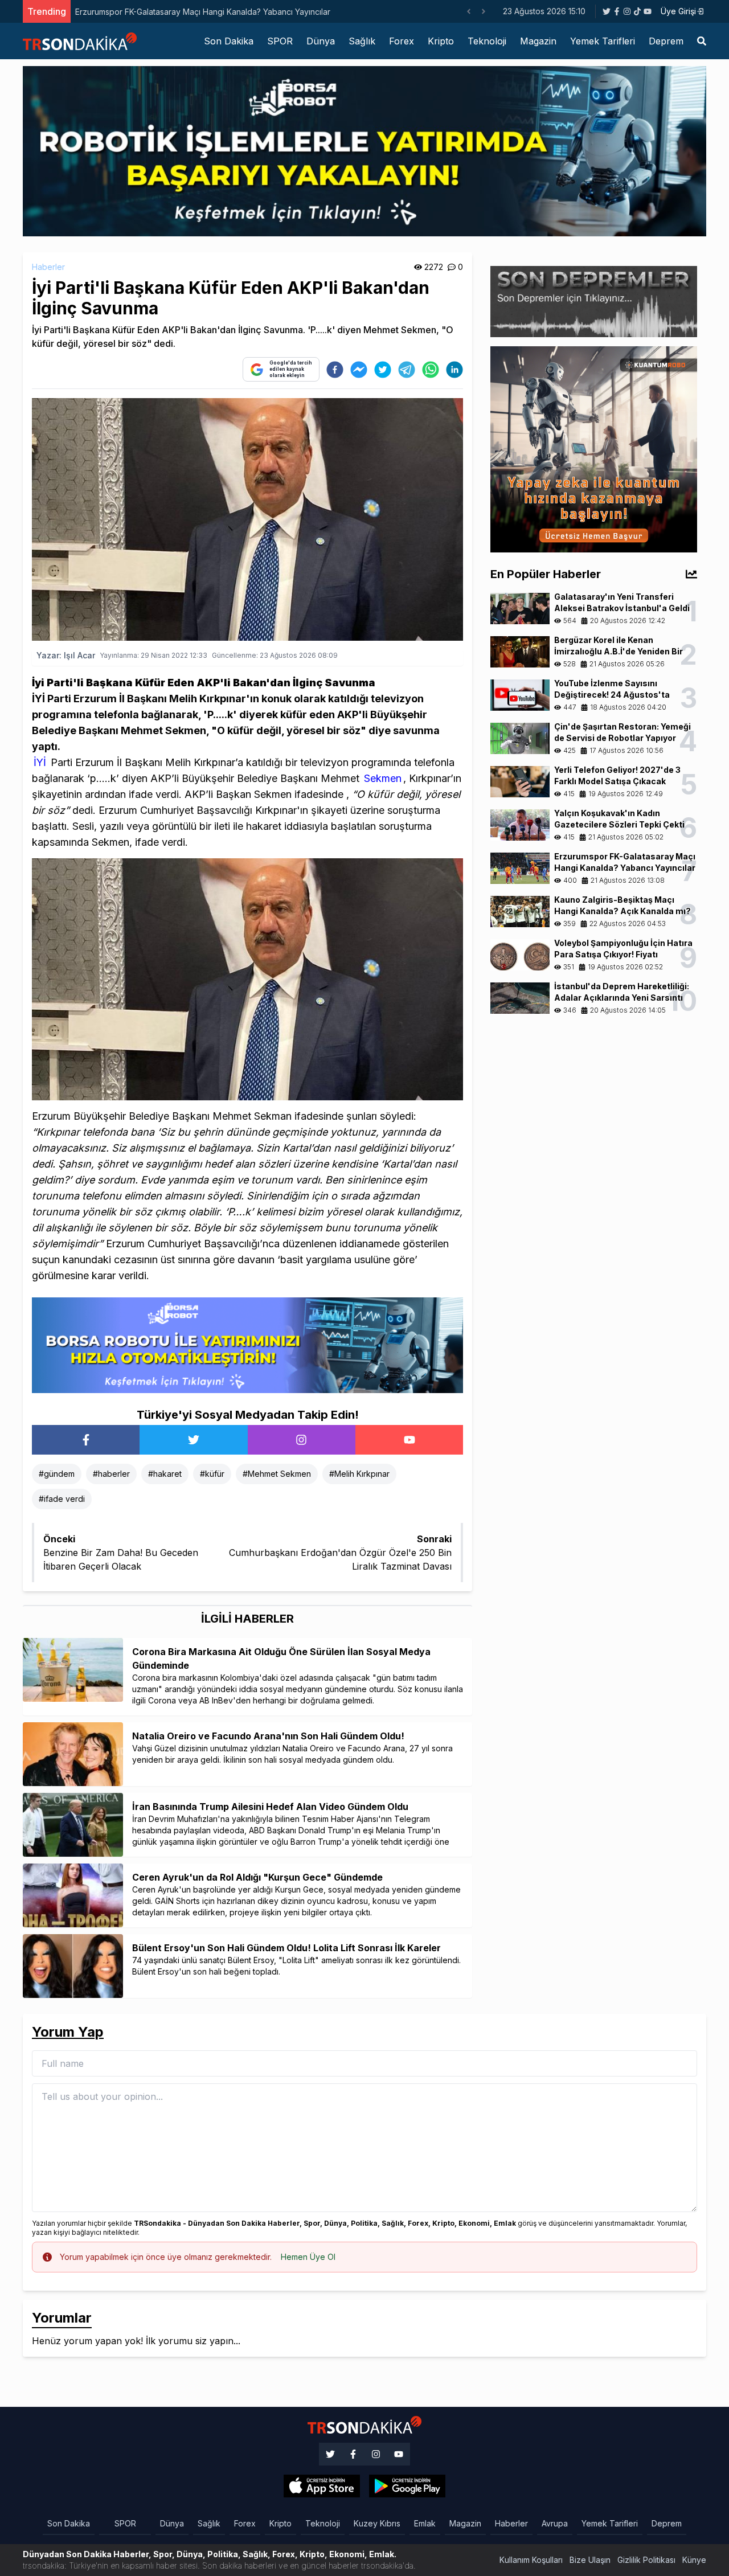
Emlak (425, 2523)
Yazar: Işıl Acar (66, 655)
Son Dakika (229, 41)
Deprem (666, 41)
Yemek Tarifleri (603, 41)
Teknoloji (487, 41)
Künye (694, 2560)
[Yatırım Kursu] (594, 448)
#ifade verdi (62, 1499)
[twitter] (383, 370)
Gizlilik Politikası (646, 2560)
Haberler (48, 267)
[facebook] (335, 370)
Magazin (538, 41)
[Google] (322, 2486)
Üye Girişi (678, 11)
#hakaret (165, 1474)
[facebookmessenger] (359, 370)
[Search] (702, 41)
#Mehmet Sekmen (277, 1474)
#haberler (111, 1474)
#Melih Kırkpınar (359, 1474)
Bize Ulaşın (590, 2560)
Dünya (321, 41)
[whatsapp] (431, 370)
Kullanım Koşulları (531, 2560)
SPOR (280, 41)
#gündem (57, 1474)
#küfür (212, 1474)
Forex (402, 41)
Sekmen (383, 778)
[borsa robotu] (364, 150)
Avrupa (555, 2523)
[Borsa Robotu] (247, 1345)
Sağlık (362, 41)
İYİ (40, 762)
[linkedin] (454, 370)
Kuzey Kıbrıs (377, 2523)
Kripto (441, 41)
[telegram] (407, 370)
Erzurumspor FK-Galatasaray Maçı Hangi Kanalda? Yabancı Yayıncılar (203, 12)
